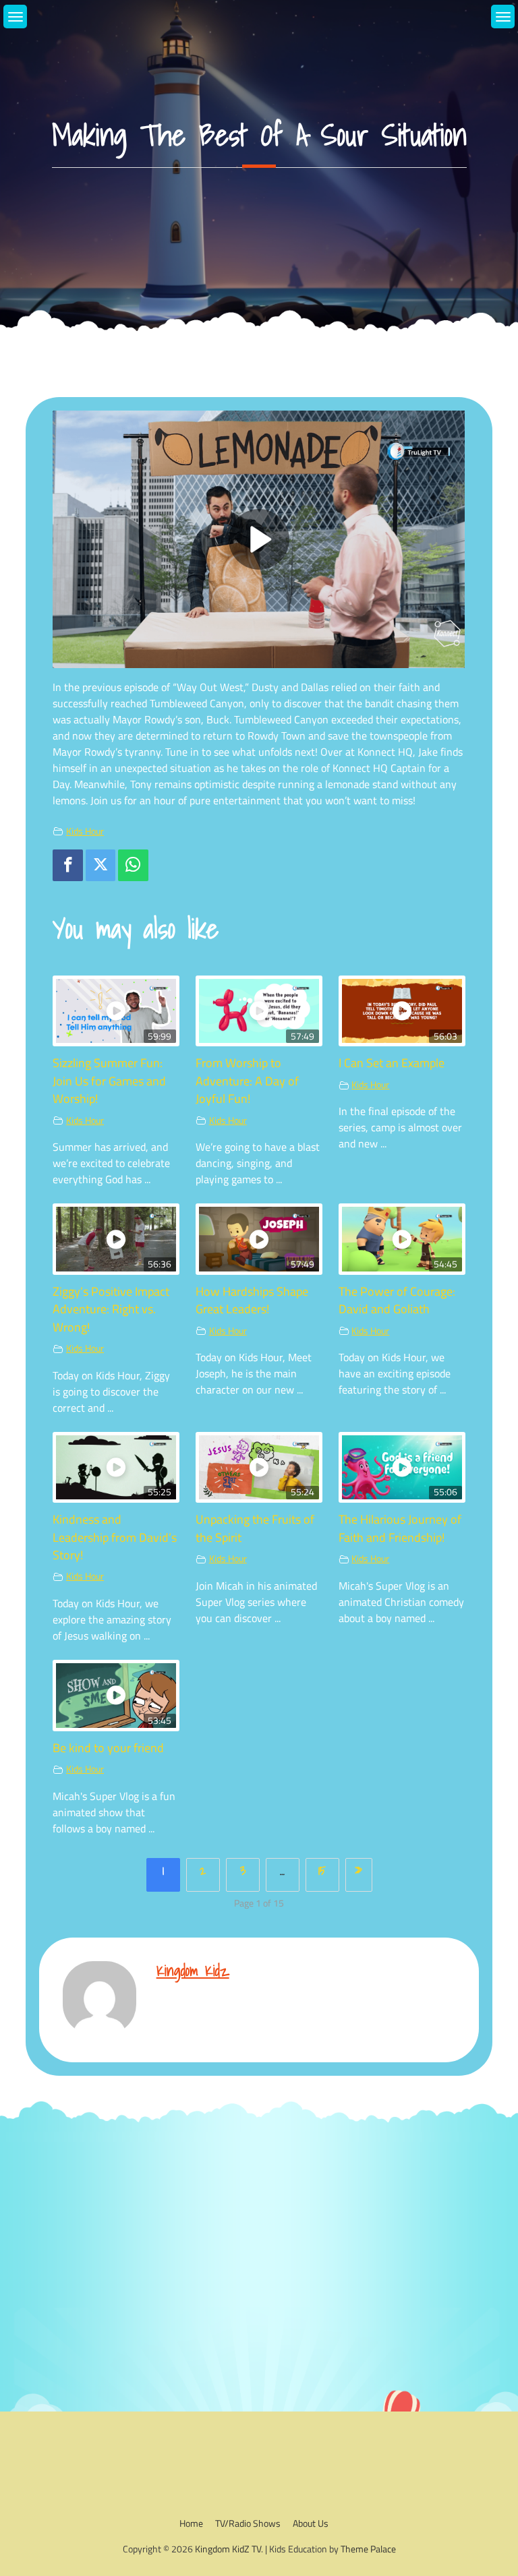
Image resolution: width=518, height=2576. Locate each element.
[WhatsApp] (133, 865)
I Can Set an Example (392, 1063)
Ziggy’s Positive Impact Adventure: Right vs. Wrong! (111, 1309)
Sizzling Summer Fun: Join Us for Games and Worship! (109, 1081)
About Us (311, 2523)
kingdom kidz (193, 1970)
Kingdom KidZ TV (228, 2549)
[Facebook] (67, 865)
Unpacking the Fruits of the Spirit (255, 1528)
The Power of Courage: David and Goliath (397, 1300)
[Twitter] (100, 865)
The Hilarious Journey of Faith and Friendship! (400, 1528)
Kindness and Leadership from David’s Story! (115, 1537)
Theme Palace (368, 2549)
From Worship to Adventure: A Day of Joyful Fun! (247, 1081)
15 (322, 1870)
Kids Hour (85, 831)
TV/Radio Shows (248, 2523)
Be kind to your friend (108, 1748)
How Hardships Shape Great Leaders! (252, 1300)
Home (191, 2523)
